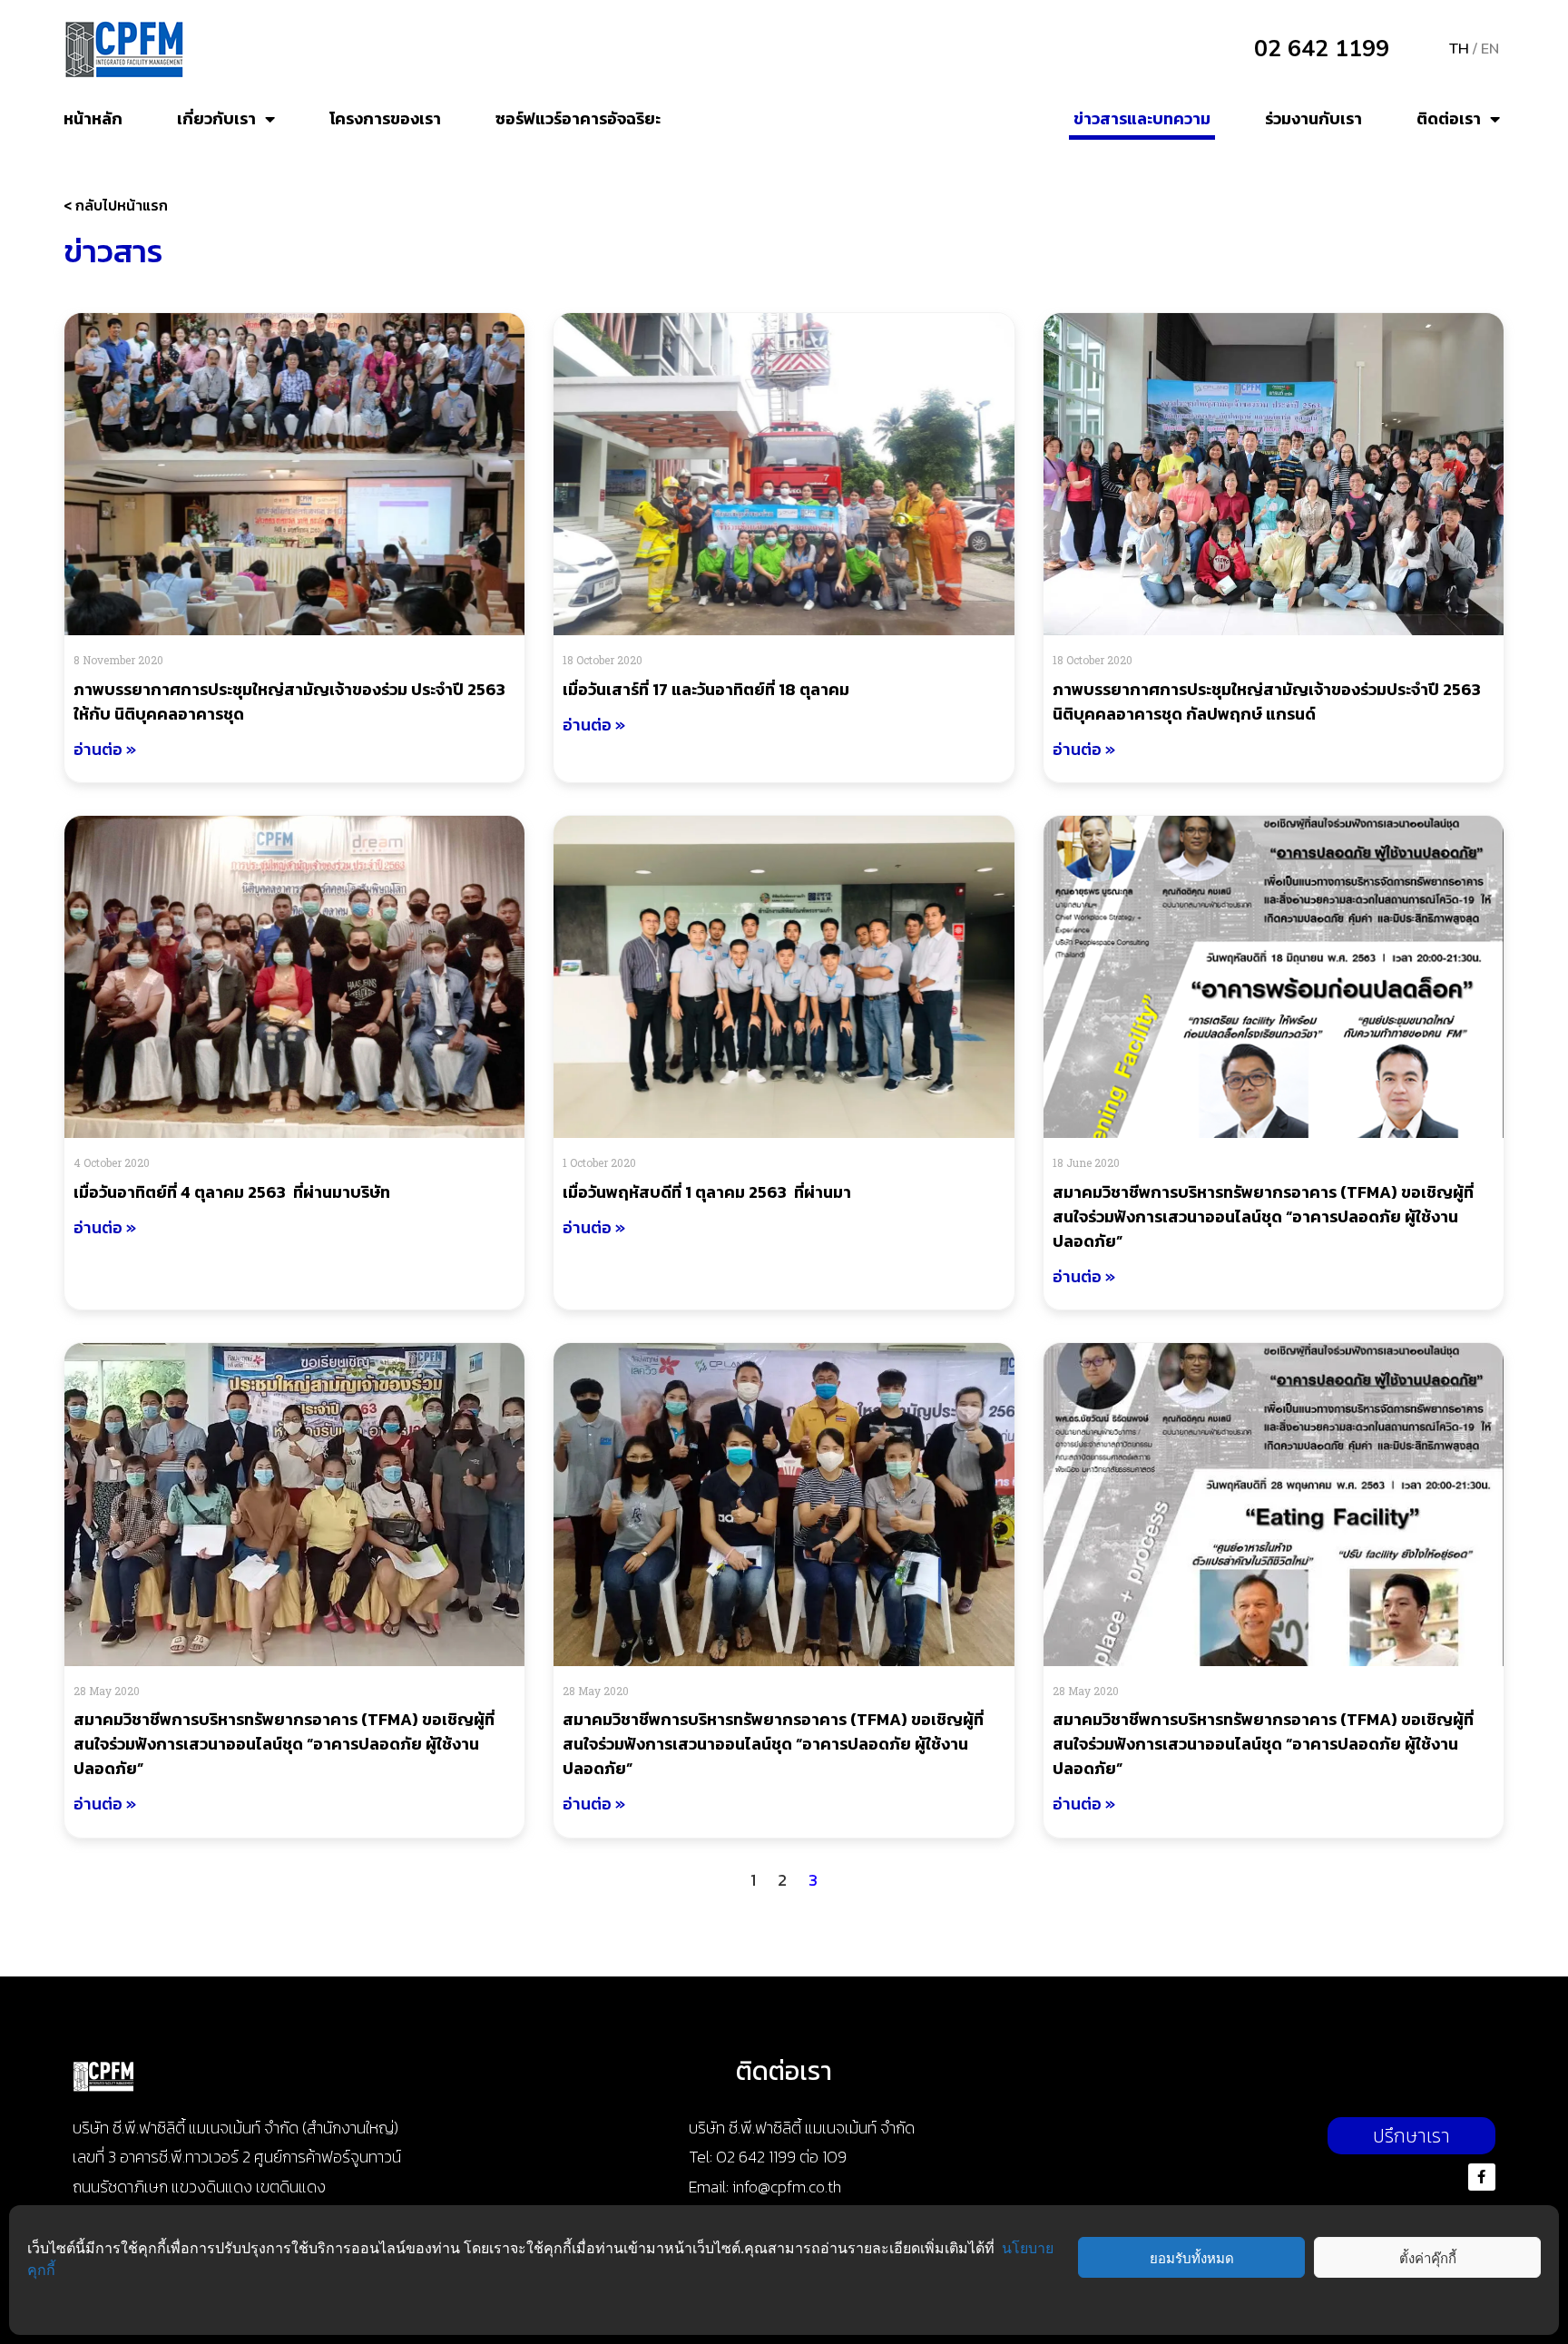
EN (1490, 49)
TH (1459, 49)
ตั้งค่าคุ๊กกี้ (1428, 2258)
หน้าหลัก (93, 118)
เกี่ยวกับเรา (216, 118)
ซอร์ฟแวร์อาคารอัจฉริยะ (578, 118)
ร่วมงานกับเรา (1313, 118)
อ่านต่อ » (105, 749)
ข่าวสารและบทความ (1142, 118)
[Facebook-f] (1482, 2177)
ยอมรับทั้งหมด (1192, 2258)
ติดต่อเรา (1449, 118)
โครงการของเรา (385, 118)
